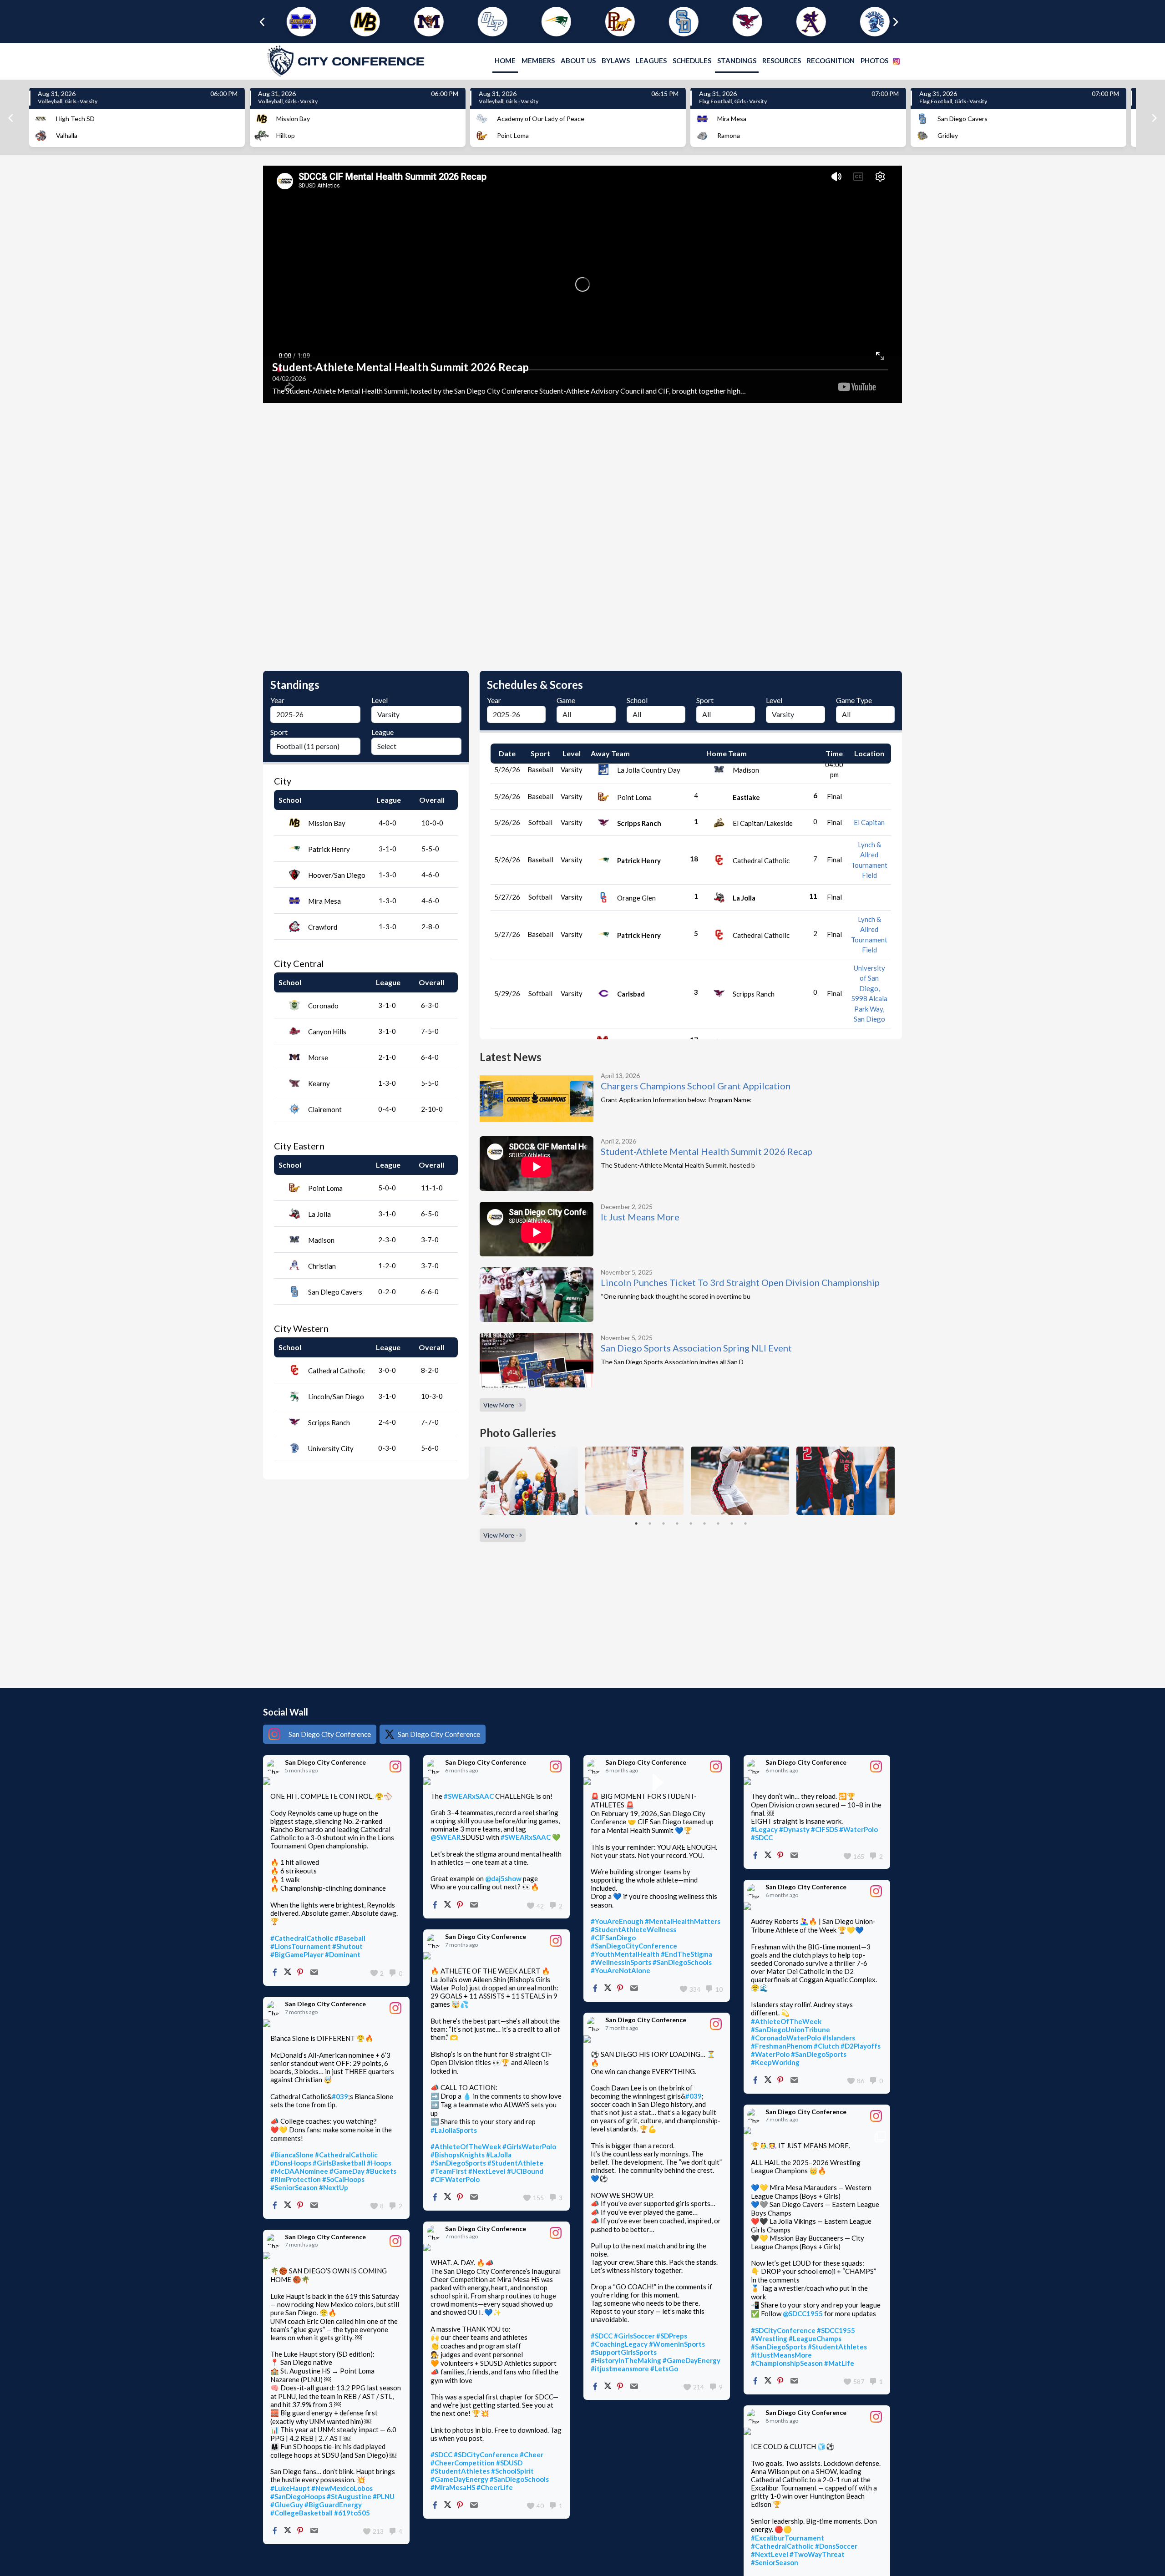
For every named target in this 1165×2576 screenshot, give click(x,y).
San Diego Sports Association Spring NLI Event (696, 1348)
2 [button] (650, 1523)
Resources (782, 61)
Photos (874, 61)
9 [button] (745, 1523)
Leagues (651, 61)
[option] (582, 284)
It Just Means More (640, 1217)
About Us (578, 61)
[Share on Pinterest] (300, 1973)
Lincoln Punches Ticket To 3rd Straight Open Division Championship (740, 1282)
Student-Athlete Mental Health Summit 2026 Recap (707, 1151)
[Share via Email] (314, 1973)
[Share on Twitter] (288, 1973)
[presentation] (259, 22)
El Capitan (869, 822)
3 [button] (664, 1523)
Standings (737, 61)
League (382, 732)
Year (277, 700)
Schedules (692, 61)
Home (505, 61)
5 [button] (691, 1523)
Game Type (854, 700)
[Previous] (11, 118)
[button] (294, 22)
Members (538, 61)
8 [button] (732, 1523)
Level (380, 700)
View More (499, 1405)
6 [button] (704, 1523)
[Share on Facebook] (275, 1973)
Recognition (831, 61)
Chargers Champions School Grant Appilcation (696, 1086)
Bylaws (616, 61)
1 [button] (636, 1523)
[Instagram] (896, 61)
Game (566, 700)
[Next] (1154, 118)
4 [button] (677, 1523)
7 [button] (718, 1523)
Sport (279, 732)
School (637, 700)
